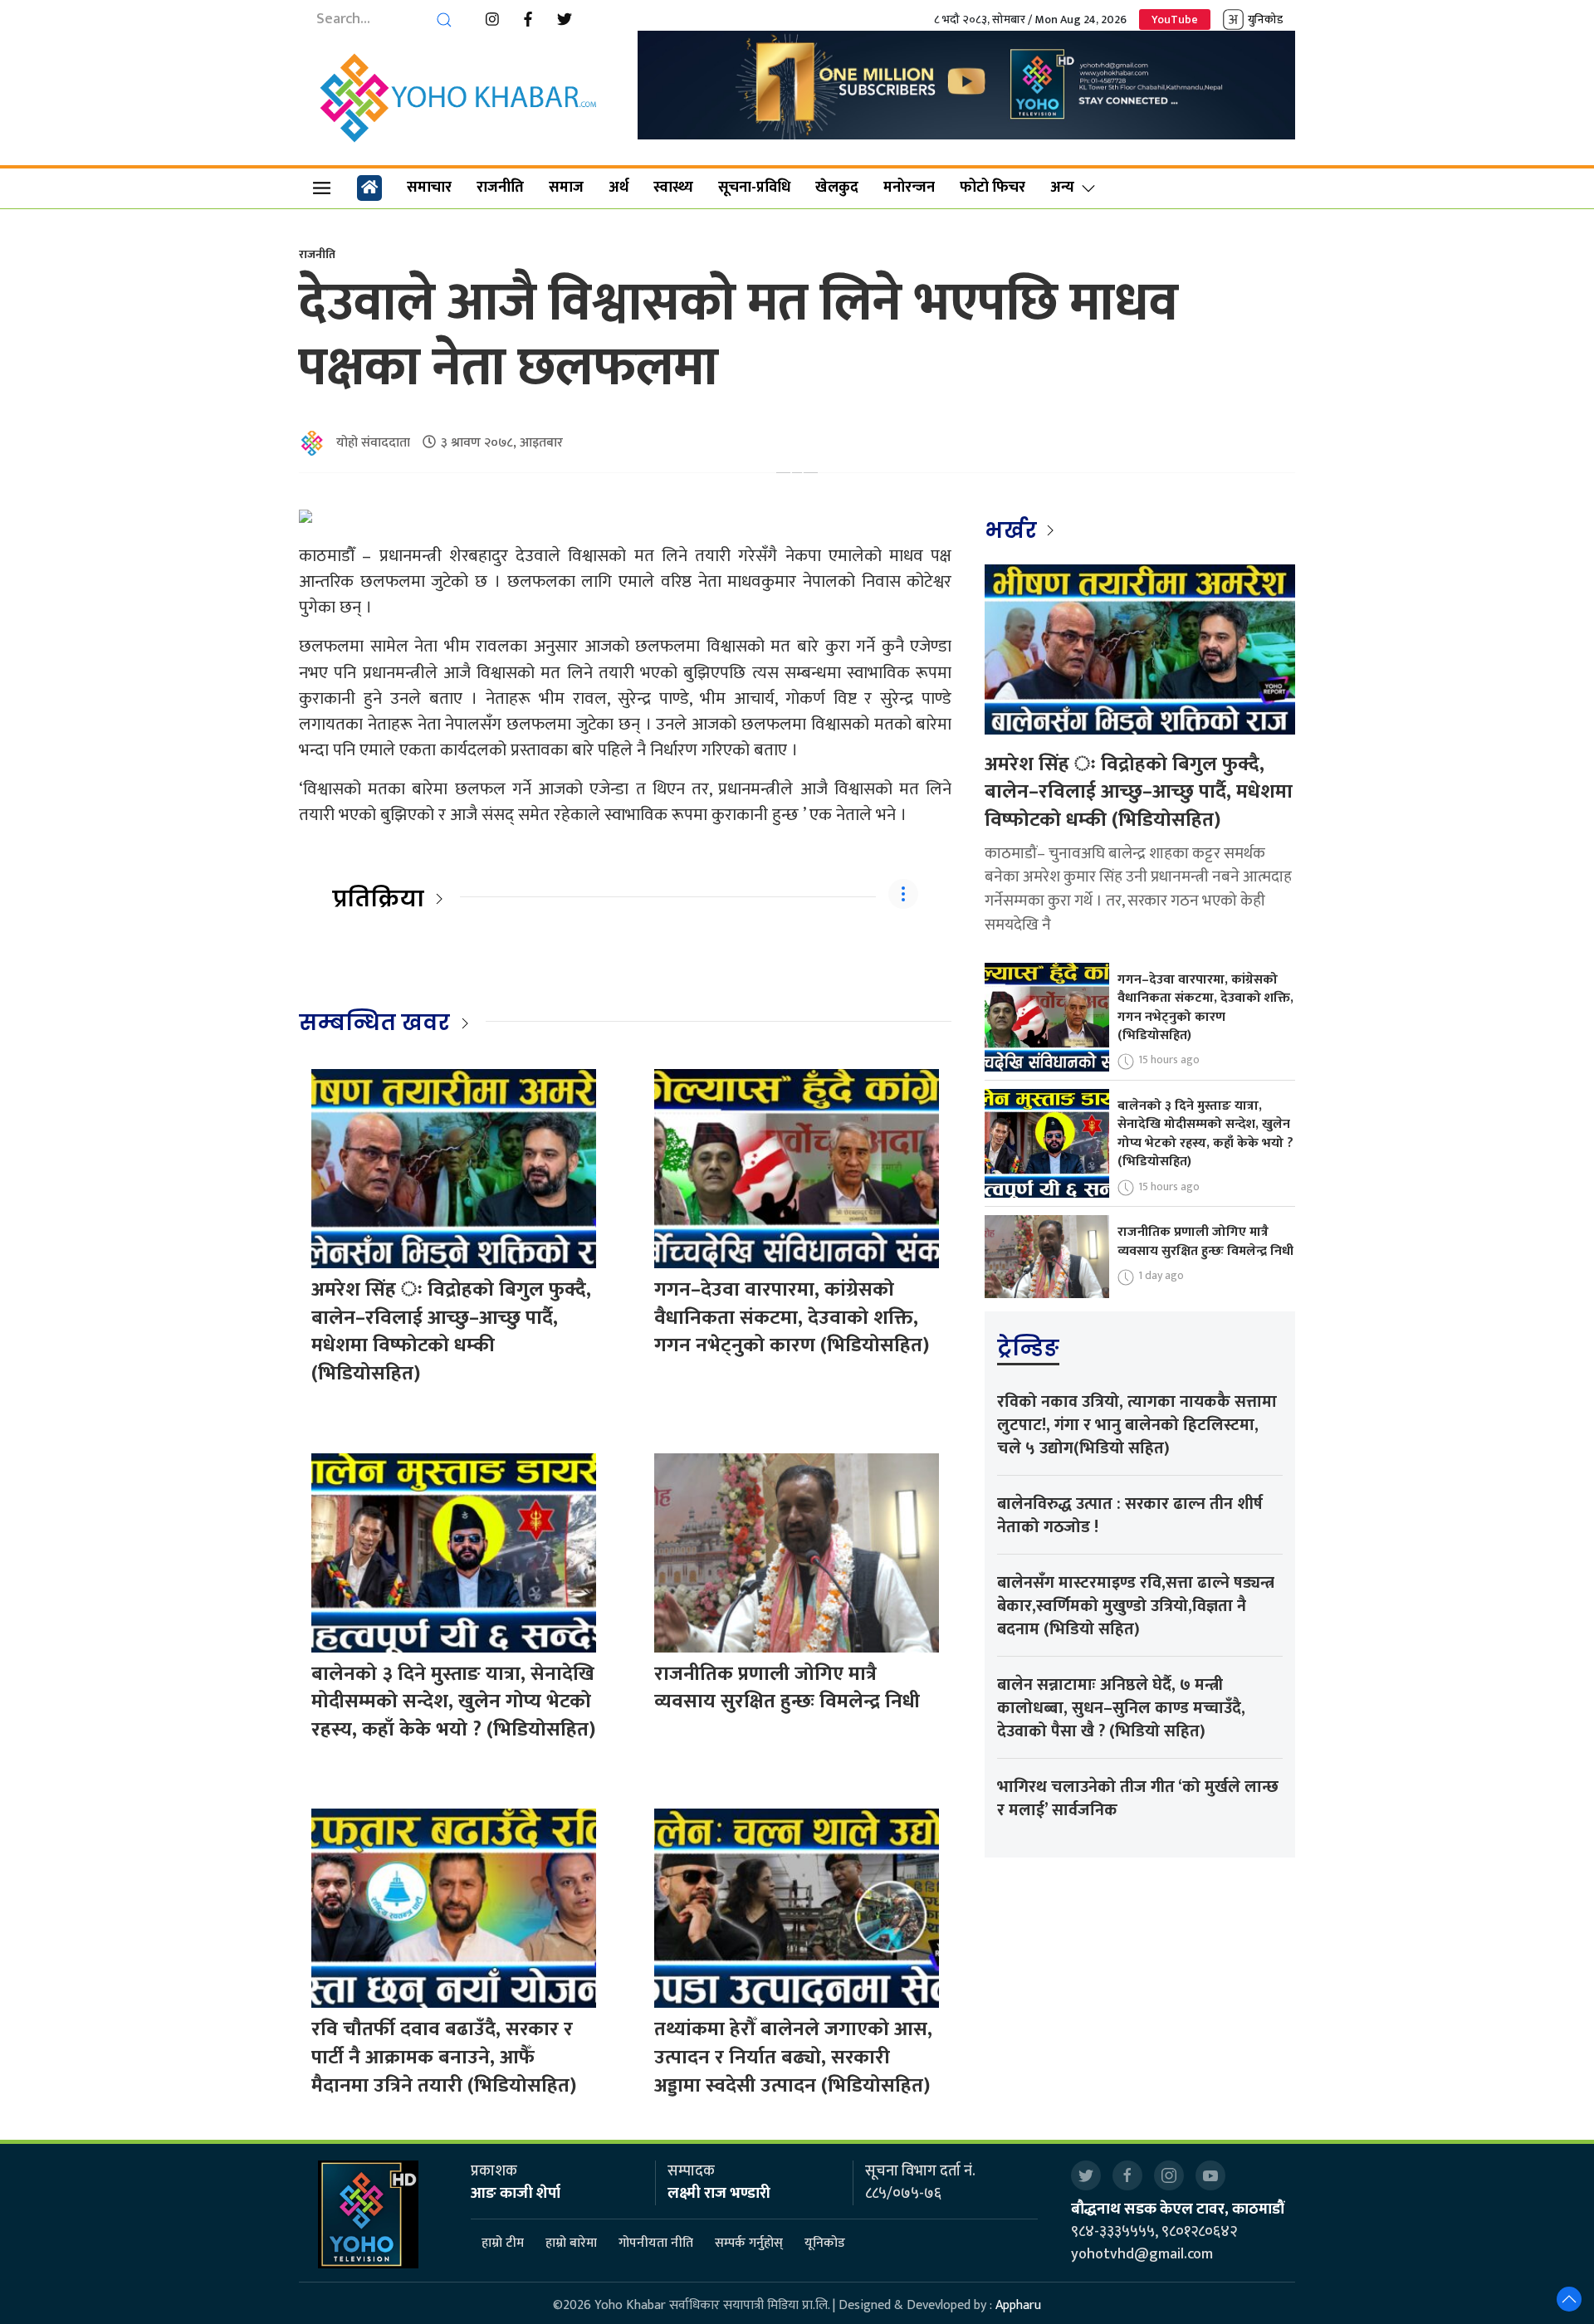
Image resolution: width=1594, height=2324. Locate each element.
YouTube (1175, 20)
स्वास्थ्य (673, 188)
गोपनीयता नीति (656, 2243)
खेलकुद (837, 188)
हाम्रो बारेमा (571, 2243)
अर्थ (619, 188)
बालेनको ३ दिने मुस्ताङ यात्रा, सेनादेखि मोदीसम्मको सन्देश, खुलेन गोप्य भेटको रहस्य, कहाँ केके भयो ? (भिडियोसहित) (453, 1702)
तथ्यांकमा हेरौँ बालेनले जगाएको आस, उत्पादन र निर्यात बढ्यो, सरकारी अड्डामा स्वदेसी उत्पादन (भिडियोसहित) (793, 2057)
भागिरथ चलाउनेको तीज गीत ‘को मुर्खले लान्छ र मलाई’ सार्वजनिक (1138, 1799)
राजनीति (500, 188)
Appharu (1018, 2305)
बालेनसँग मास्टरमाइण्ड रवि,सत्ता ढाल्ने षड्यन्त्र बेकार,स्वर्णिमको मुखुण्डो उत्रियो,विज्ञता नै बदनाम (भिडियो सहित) (1136, 1606)
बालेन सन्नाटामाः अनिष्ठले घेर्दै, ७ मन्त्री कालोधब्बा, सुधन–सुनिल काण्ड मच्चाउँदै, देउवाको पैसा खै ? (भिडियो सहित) (1121, 1708)
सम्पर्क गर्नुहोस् (749, 2243)
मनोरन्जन (909, 188)
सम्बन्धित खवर (374, 1023)
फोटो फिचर (993, 188)
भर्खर (1013, 530)
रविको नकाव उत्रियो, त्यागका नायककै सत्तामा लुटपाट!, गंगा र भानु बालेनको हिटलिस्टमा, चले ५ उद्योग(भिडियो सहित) (1137, 1425)
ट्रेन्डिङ (1028, 1348)
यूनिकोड (825, 2243)
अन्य (1062, 188)
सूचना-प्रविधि (754, 188)
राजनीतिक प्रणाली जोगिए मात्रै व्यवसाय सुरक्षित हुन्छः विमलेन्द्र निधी (787, 1688)
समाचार (429, 188)
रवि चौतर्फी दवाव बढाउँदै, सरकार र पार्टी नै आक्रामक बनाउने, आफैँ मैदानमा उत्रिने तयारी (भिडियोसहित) (444, 2057)
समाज (566, 188)
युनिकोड (1265, 20)
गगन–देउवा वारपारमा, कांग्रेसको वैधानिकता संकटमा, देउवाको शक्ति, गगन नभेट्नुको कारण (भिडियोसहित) (792, 1318)
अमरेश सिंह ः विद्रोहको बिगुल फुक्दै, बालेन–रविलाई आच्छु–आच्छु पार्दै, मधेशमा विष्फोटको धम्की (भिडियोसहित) (451, 1332)
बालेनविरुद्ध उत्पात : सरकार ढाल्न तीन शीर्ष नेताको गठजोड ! (1130, 1516)
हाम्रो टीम (503, 2243)
